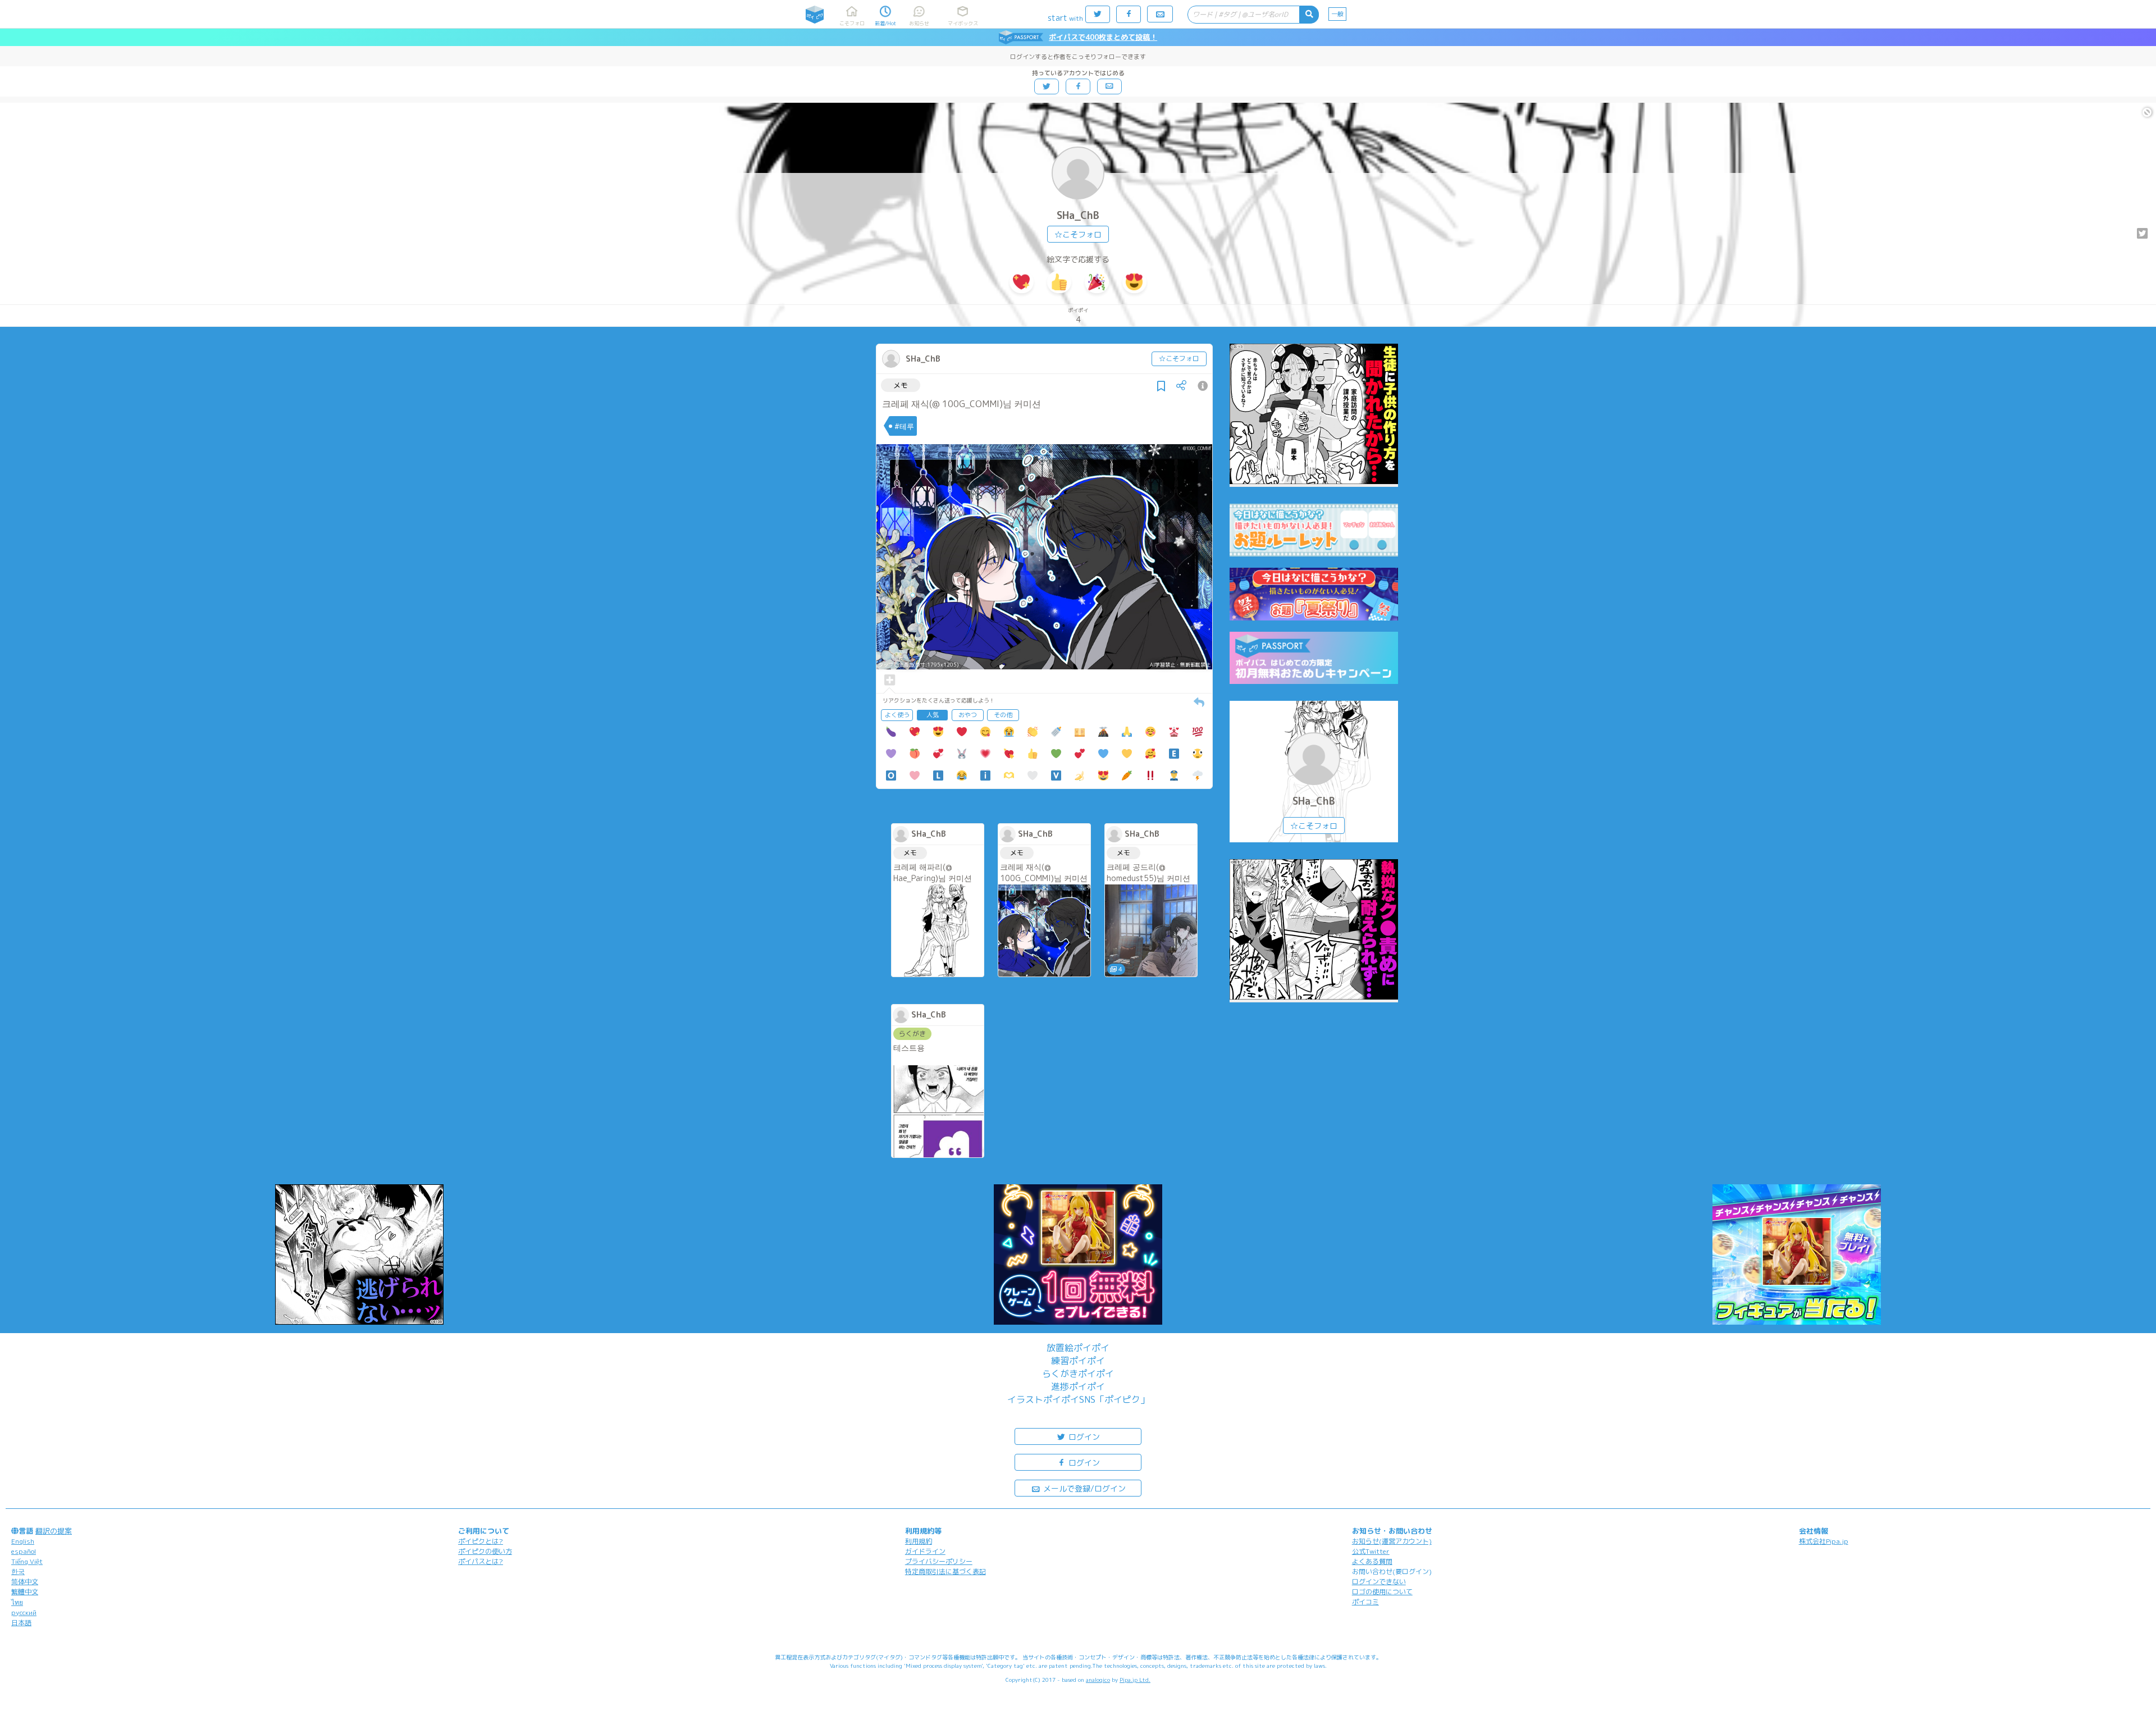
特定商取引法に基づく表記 (945, 1571)
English (23, 1541)
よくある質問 (1372, 1561)
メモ (901, 385)
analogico (1098, 1680)
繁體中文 (25, 1592)
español (24, 1551)
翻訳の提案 (54, 1531)
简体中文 (25, 1582)
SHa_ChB (1078, 215)
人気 (933, 715)
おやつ (968, 715)
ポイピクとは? (481, 1541)
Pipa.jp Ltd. (1135, 1680)
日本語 (21, 1623)
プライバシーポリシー (939, 1561)
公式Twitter (1371, 1551)
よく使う (897, 715)
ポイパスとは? (481, 1561)
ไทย (17, 1602)
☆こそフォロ (1078, 234)
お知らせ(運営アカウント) (1392, 1541)
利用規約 (919, 1541)
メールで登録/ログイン (1083, 1488)
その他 (1003, 715)
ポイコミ (1365, 1602)
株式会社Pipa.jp (1824, 1541)
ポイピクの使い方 (485, 1551)
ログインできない (1379, 1582)
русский (24, 1612)
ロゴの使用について (1382, 1592)
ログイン (1083, 1437)
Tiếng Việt (27, 1561)
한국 (18, 1571)
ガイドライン (925, 1551)
